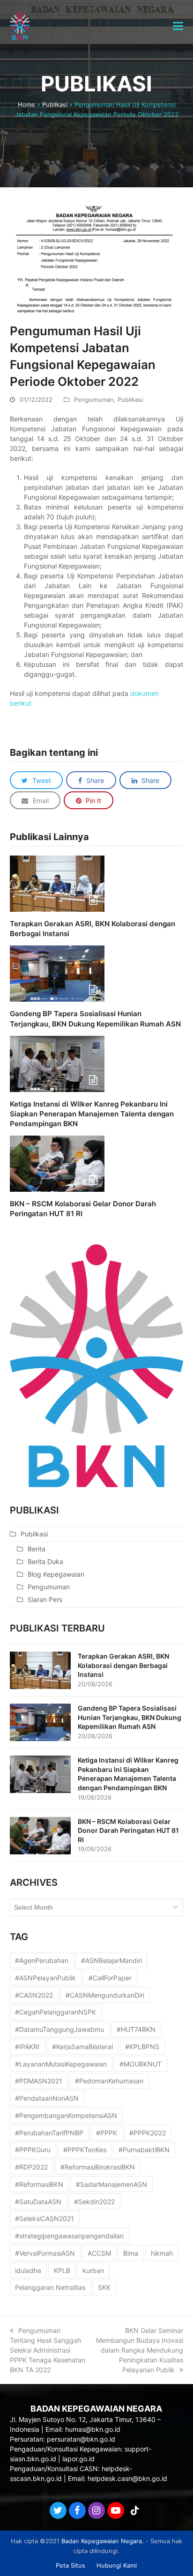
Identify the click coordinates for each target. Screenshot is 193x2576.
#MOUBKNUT (141, 2064)
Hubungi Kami (117, 2565)
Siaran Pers (45, 1599)
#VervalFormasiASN (45, 2253)
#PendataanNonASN (47, 2098)
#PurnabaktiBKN (144, 2150)
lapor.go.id (78, 2459)
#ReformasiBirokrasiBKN (98, 2167)
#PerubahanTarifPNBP (49, 2133)
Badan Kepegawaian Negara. (103, 2541)
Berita (37, 1549)
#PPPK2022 (148, 2133)
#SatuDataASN (38, 2202)
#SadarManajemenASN (111, 2184)
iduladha (28, 2270)
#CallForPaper (110, 1978)
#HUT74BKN (136, 2029)
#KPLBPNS (142, 2047)
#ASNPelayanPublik (45, 1978)
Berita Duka (45, 1561)
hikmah (162, 2253)
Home (26, 104)
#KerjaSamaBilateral (82, 2047)
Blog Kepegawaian (56, 1574)
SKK (104, 2287)
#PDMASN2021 (39, 2081)
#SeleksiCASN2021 (45, 2218)
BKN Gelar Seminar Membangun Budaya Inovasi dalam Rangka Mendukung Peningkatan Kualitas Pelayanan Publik (140, 2350)
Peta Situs (71, 2565)
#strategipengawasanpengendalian (69, 2236)
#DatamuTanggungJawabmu (59, 2029)
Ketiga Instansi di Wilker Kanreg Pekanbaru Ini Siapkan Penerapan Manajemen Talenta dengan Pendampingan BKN (92, 1114)
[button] (178, 26)
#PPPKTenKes (85, 2150)
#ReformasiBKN (39, 2184)
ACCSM (99, 2253)
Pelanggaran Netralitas (50, 2287)
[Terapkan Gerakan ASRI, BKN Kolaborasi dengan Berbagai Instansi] (57, 883)
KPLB (62, 2270)
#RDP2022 (31, 2167)
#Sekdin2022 (94, 2202)
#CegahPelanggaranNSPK (56, 2012)
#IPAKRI (27, 2047)
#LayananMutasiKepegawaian (61, 2064)
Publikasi (55, 104)
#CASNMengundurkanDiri (105, 1995)
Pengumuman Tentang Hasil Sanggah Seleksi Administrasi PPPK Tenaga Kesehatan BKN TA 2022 (48, 2350)
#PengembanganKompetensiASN (66, 2115)
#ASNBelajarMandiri (111, 1960)
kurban (93, 2270)
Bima (131, 2253)
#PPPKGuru (33, 2150)
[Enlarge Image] (97, 259)
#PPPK (107, 2133)
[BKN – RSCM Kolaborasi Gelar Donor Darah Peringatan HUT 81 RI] (57, 1163)
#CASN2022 (34, 1995)
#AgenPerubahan (42, 1960)
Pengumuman (94, 399)
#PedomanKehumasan (109, 2081)
